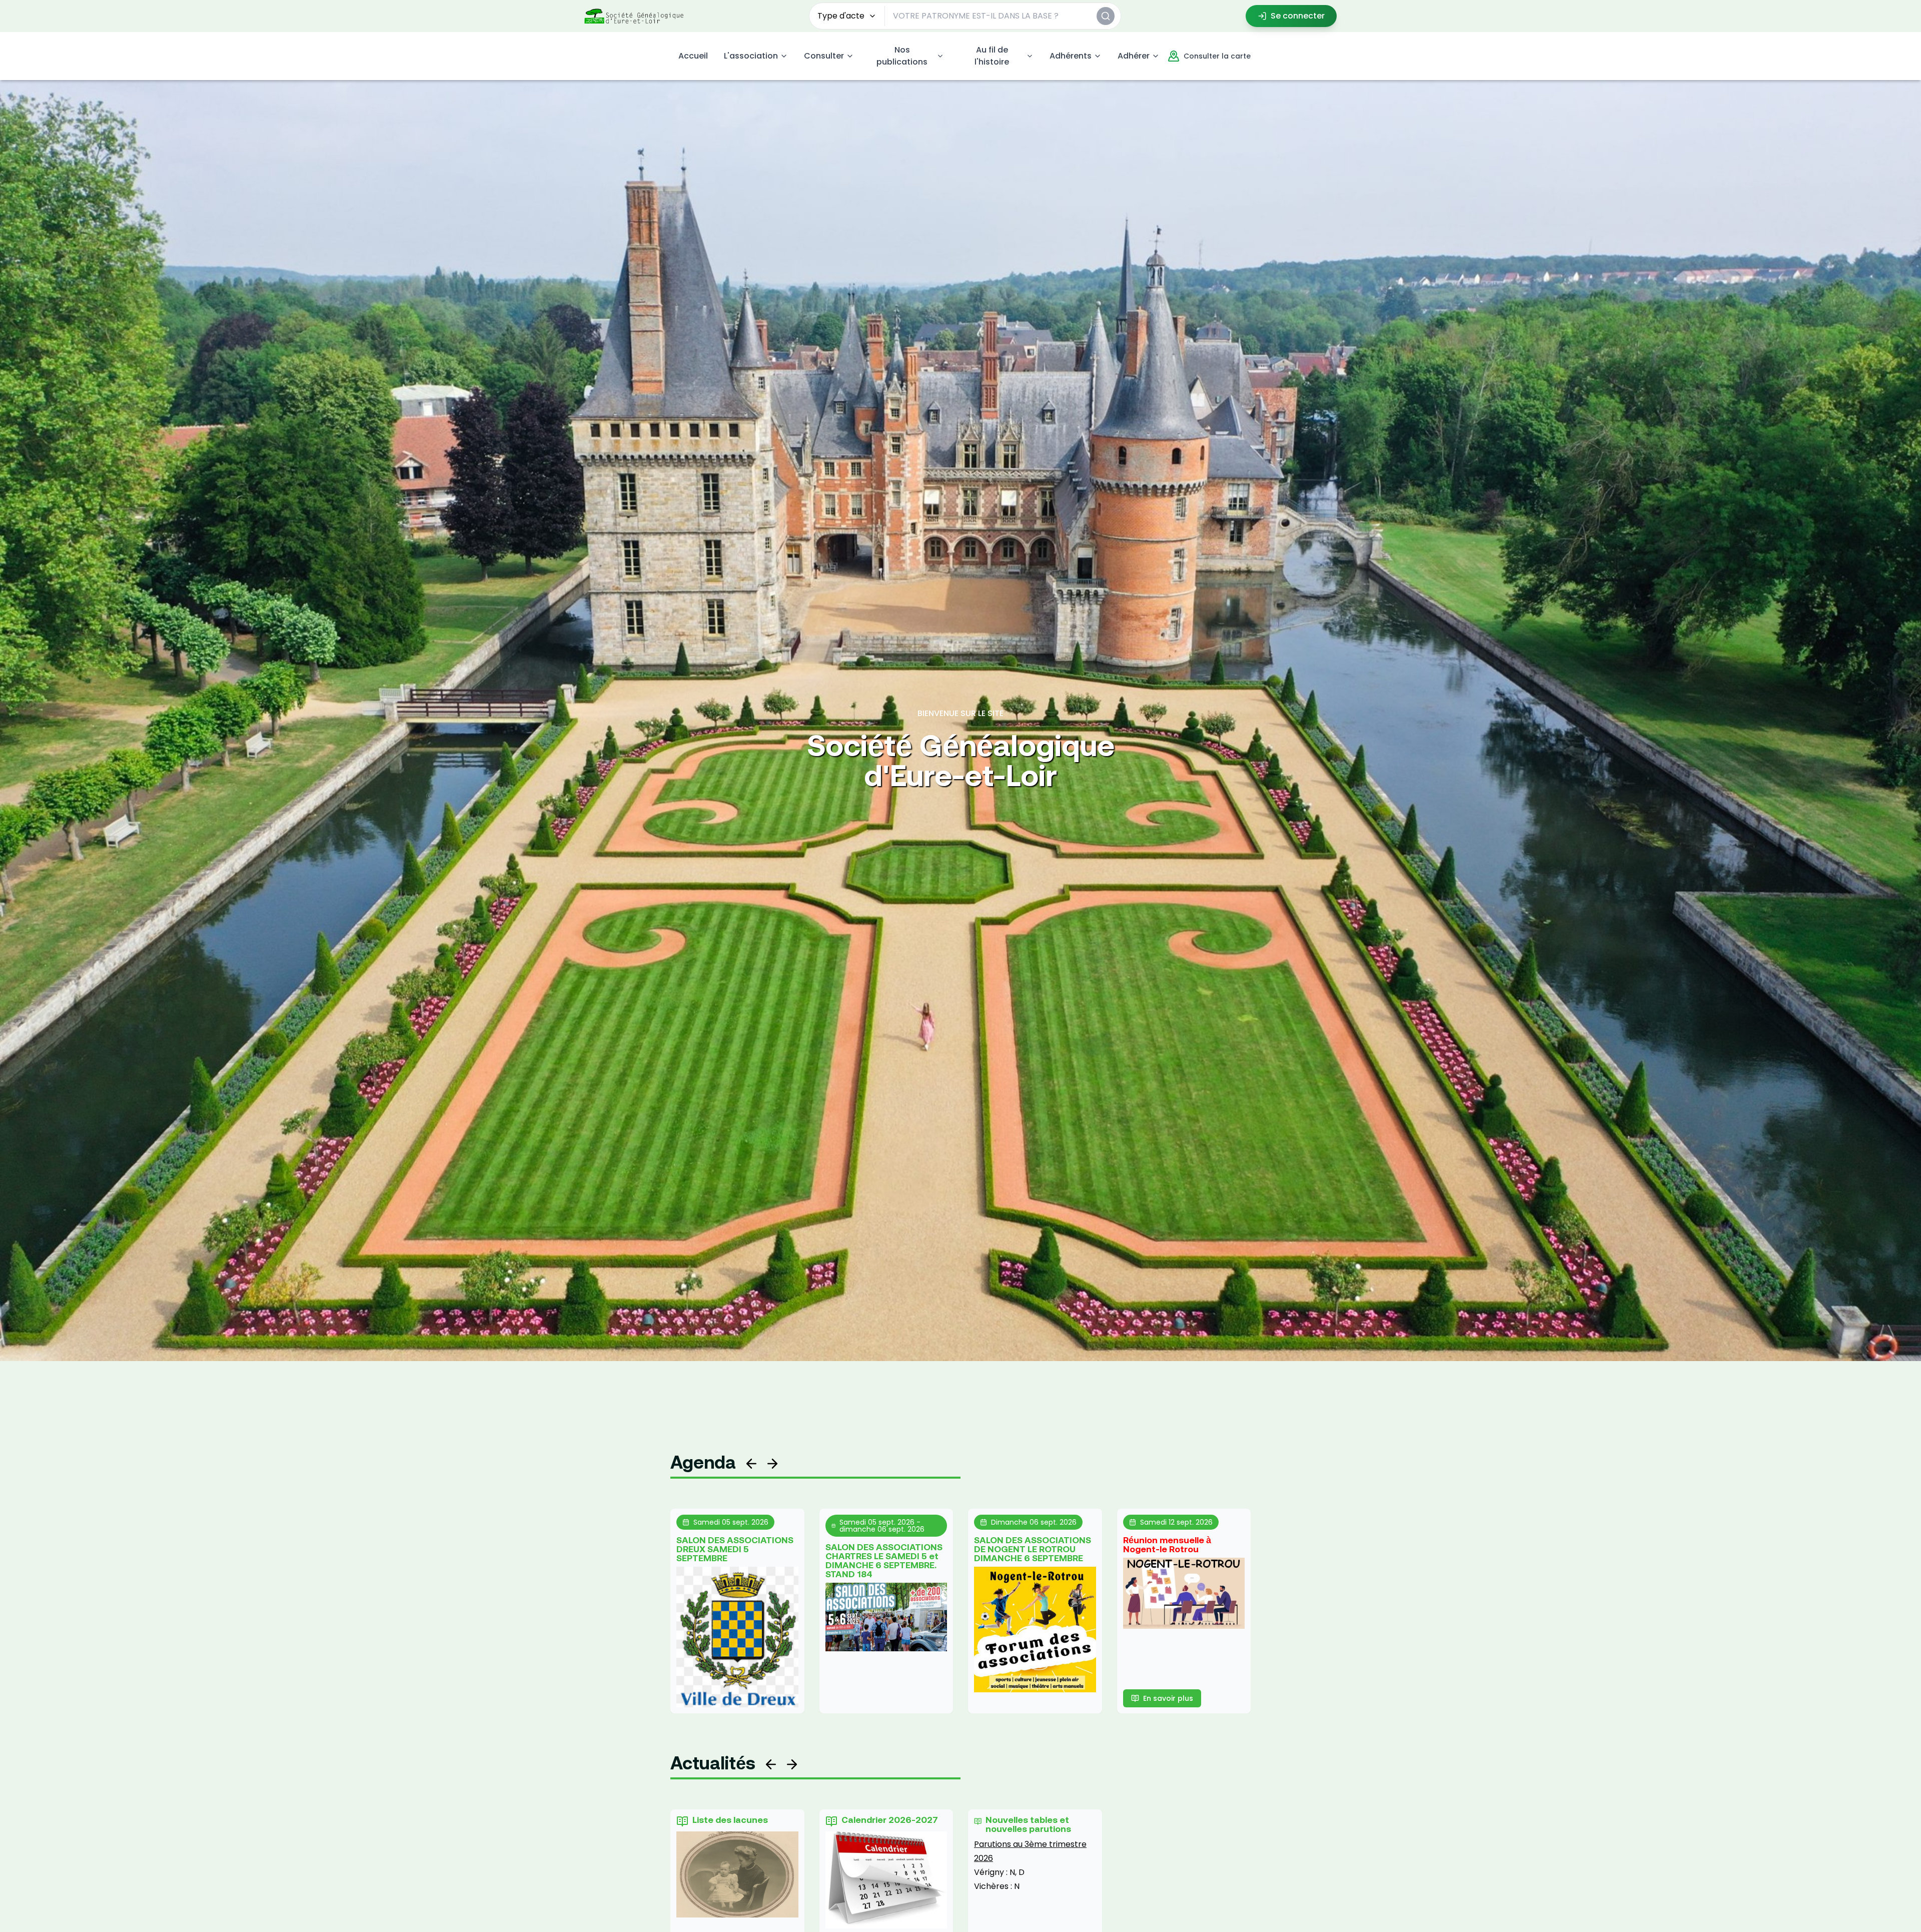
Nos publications (902, 56)
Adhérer (1134, 56)
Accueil (693, 56)
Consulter (824, 56)
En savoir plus (1168, 1698)
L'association (751, 56)
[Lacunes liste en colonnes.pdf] (737, 1874)
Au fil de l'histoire (992, 56)
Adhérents (1071, 56)
